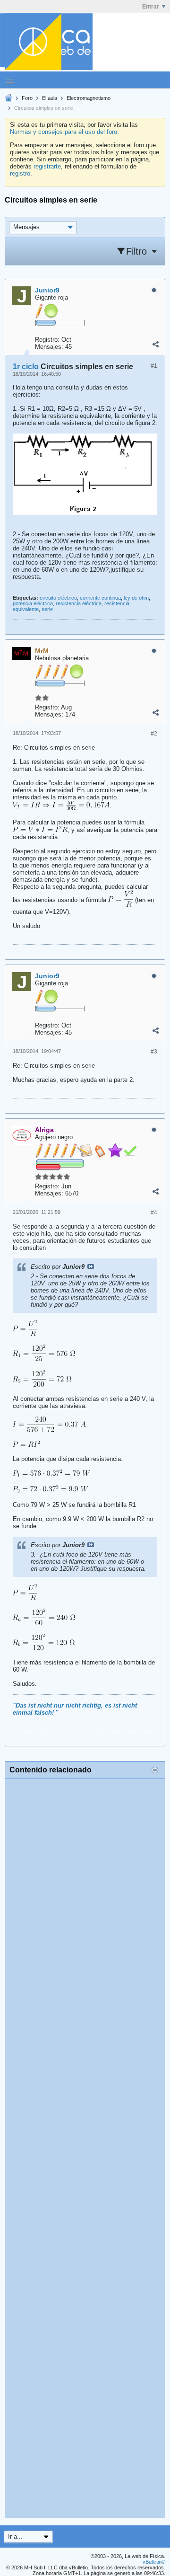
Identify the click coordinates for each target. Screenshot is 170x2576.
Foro (27, 98)
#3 (154, 1052)
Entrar (151, 7)
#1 (154, 366)
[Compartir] (155, 345)
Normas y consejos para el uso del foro (64, 132)
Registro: (47, 340)
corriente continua (100, 598)
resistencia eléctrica (79, 603)
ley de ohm (136, 598)
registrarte (47, 166)
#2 (154, 734)
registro (20, 173)
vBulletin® (154, 2562)
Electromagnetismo (89, 98)
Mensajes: (49, 347)
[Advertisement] (85, 2148)
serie (47, 609)
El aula (50, 98)
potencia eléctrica (33, 603)
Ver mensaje (91, 1266)
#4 (154, 1213)
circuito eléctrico (58, 598)
